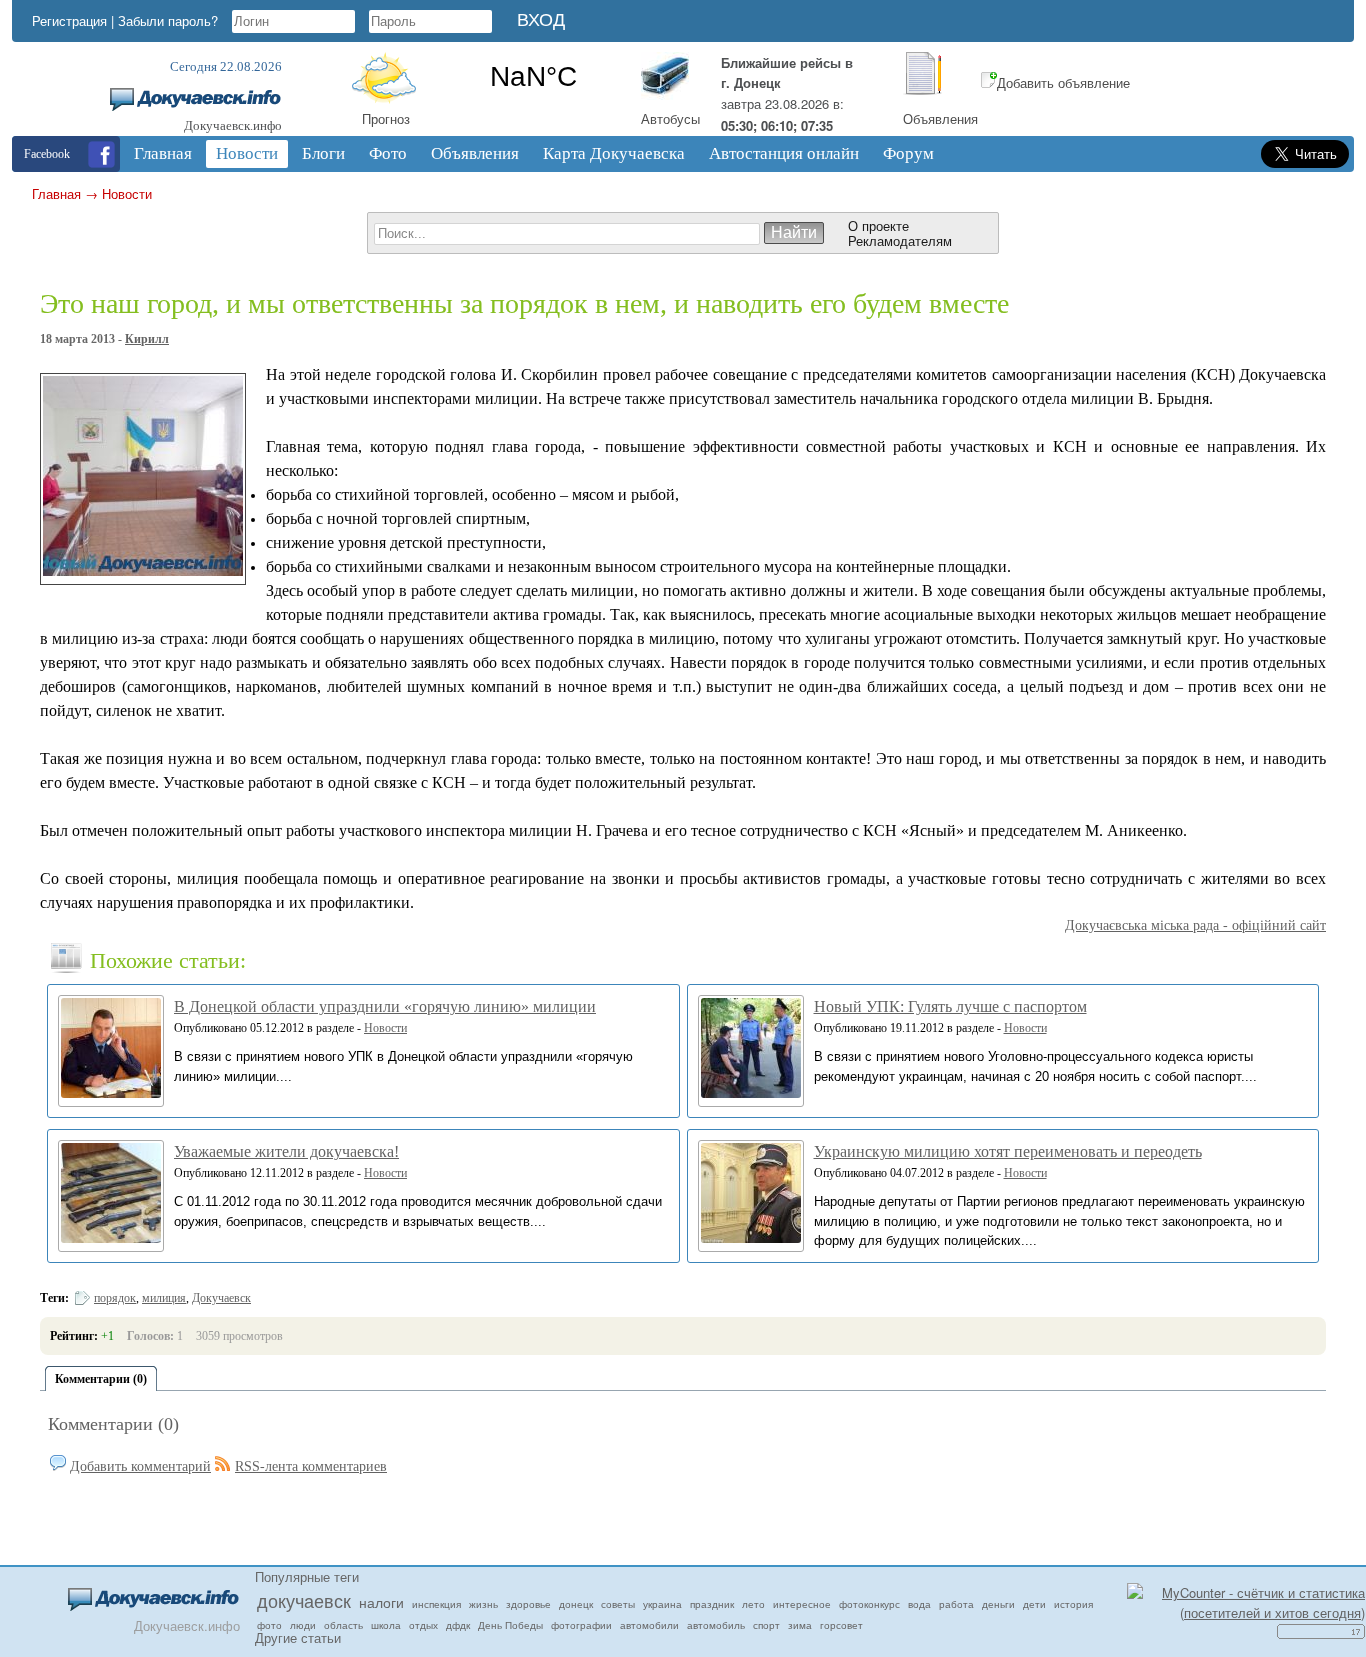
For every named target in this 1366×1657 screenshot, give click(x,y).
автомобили (649, 1625)
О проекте (878, 225)
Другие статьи (298, 1637)
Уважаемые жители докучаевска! (286, 1151)
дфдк (458, 1625)
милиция (164, 1298)
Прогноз (386, 118)
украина (662, 1604)
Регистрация (69, 20)
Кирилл (147, 339)
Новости (127, 193)
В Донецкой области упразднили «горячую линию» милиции (385, 1006)
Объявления (940, 118)
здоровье (528, 1604)
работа (956, 1604)
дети (1034, 1604)
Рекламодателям (900, 240)
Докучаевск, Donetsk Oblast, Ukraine (533, 77)
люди (303, 1625)
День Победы (510, 1625)
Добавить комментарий (140, 1466)
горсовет (841, 1625)
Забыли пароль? (168, 20)
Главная (56, 193)
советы (618, 1604)
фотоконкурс (869, 1604)
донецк (576, 1604)
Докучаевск (221, 1298)
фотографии (581, 1625)
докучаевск (304, 1600)
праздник (712, 1604)
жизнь (483, 1604)
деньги (998, 1604)
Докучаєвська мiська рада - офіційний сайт (1195, 925)
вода (919, 1604)
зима (800, 1625)
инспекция (436, 1604)
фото (269, 1625)
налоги (381, 1602)
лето (753, 1604)
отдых (423, 1625)
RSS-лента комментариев (311, 1466)
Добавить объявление (1063, 82)
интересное (802, 1604)
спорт (766, 1625)
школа (386, 1625)
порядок (115, 1298)
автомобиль (716, 1625)
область (343, 1625)
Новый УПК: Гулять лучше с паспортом (950, 1006)
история (1073, 1604)
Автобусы (670, 118)
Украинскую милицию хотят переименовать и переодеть (1008, 1151)
